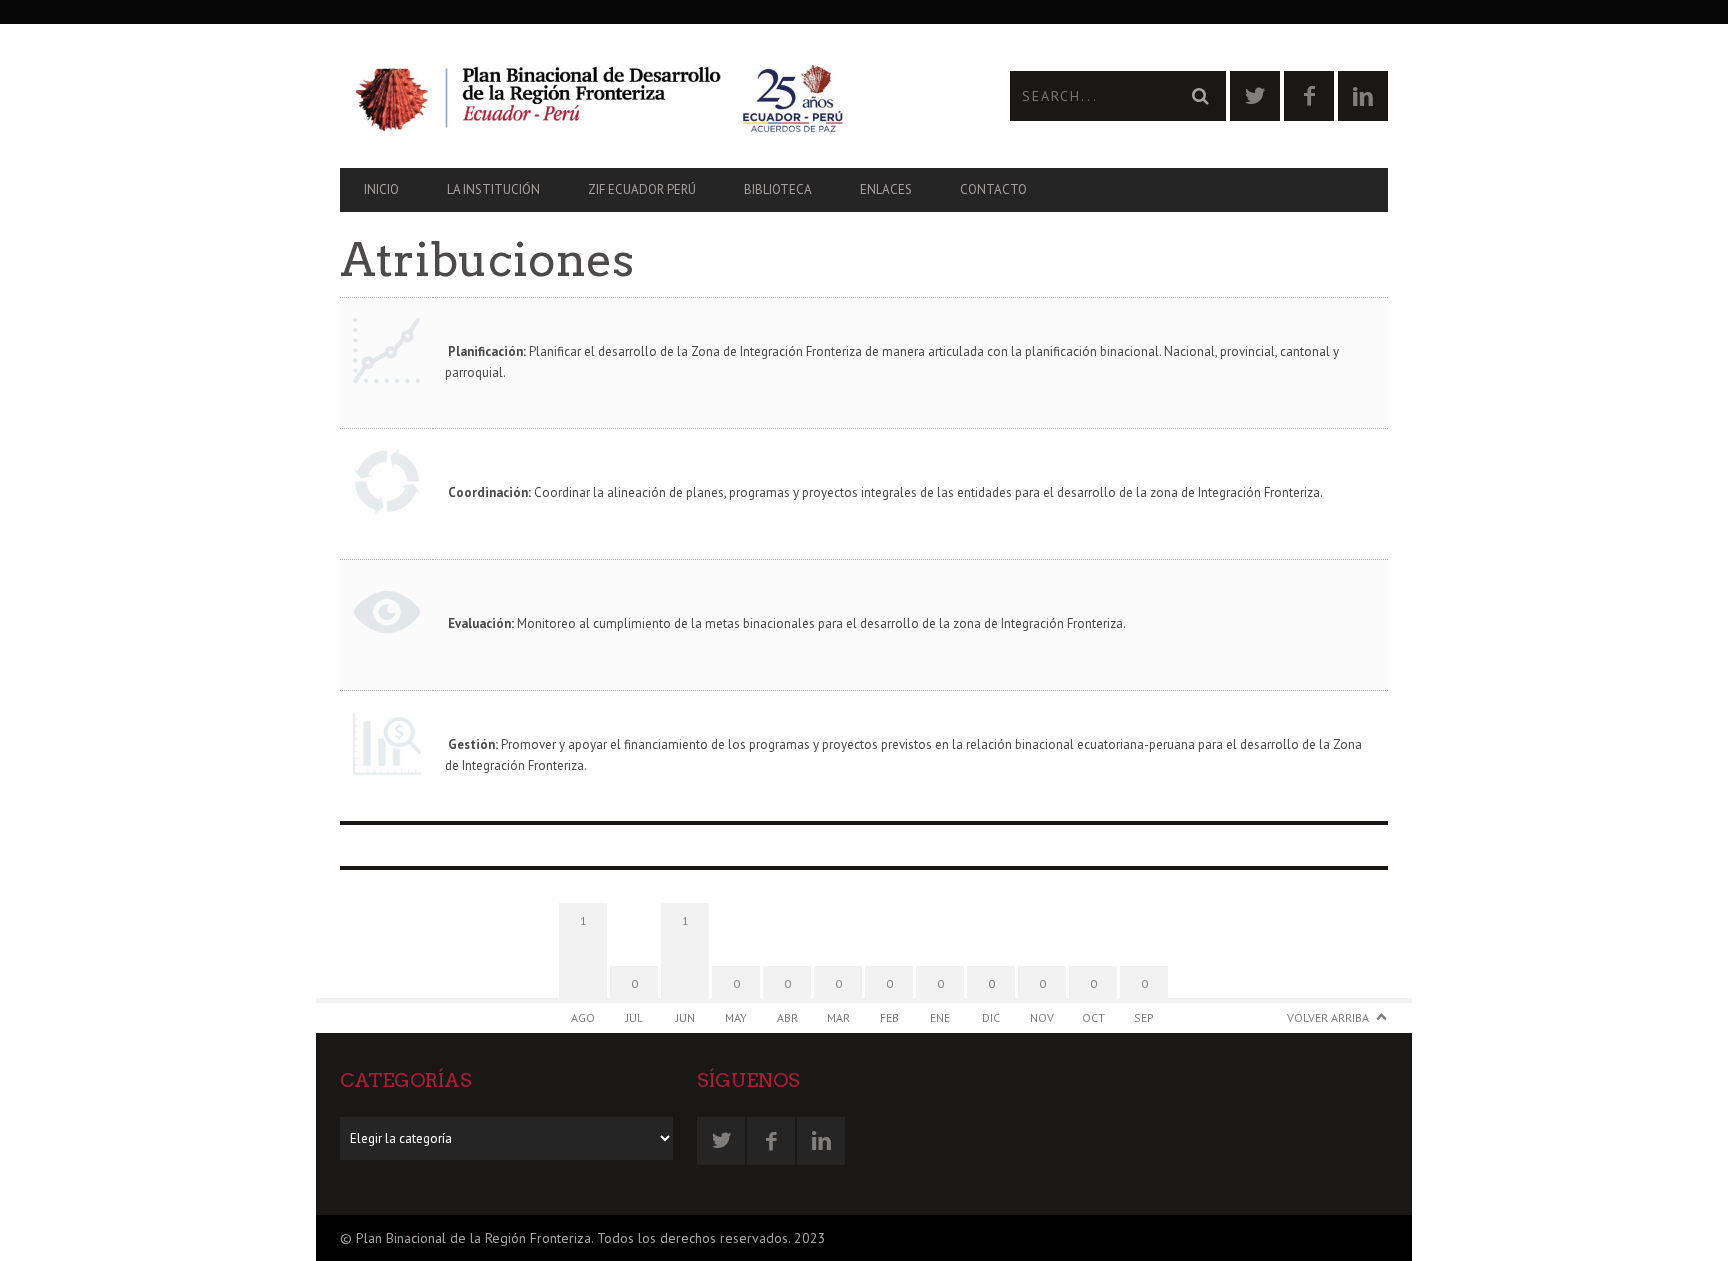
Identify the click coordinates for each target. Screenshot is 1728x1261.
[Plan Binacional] (602, 96)
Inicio (381, 189)
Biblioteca (778, 189)
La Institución (493, 189)
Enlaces (886, 189)
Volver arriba (1328, 1017)
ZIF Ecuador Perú (642, 189)
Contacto (993, 189)
